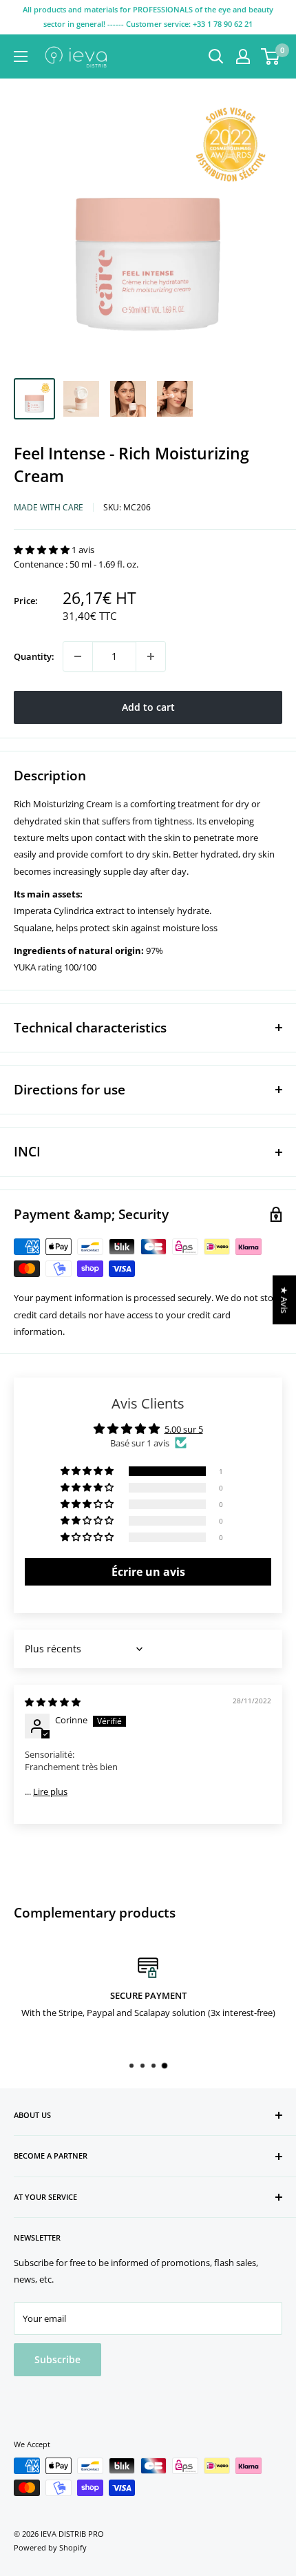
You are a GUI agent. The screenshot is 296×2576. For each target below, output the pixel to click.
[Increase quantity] (151, 656)
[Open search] (216, 56)
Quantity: (34, 656)
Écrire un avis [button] (148, 1572)
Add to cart (148, 707)
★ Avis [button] (284, 1300)
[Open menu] (21, 56)
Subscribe (57, 2359)
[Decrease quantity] (78, 656)
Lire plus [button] (50, 1791)
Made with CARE (49, 507)
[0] (271, 56)
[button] (43, 550)
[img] (53, 1702)
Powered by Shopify (50, 2547)
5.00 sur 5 (184, 1429)
